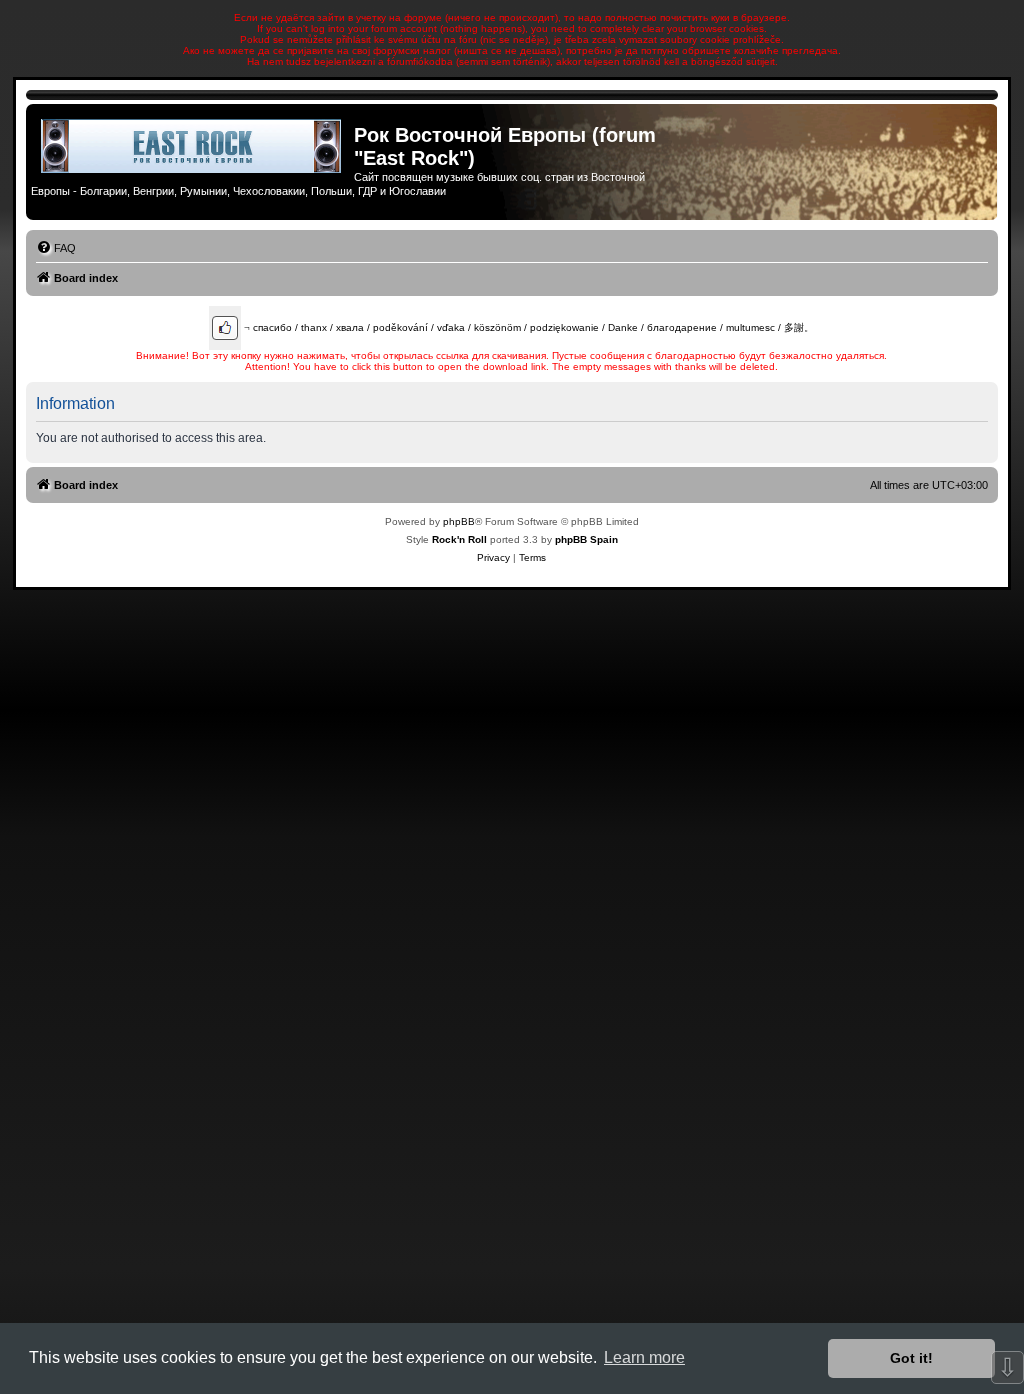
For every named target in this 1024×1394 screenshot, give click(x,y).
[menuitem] (56, 248)
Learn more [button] (644, 1357)
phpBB (459, 521)
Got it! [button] (911, 1358)
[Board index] (192, 146)
